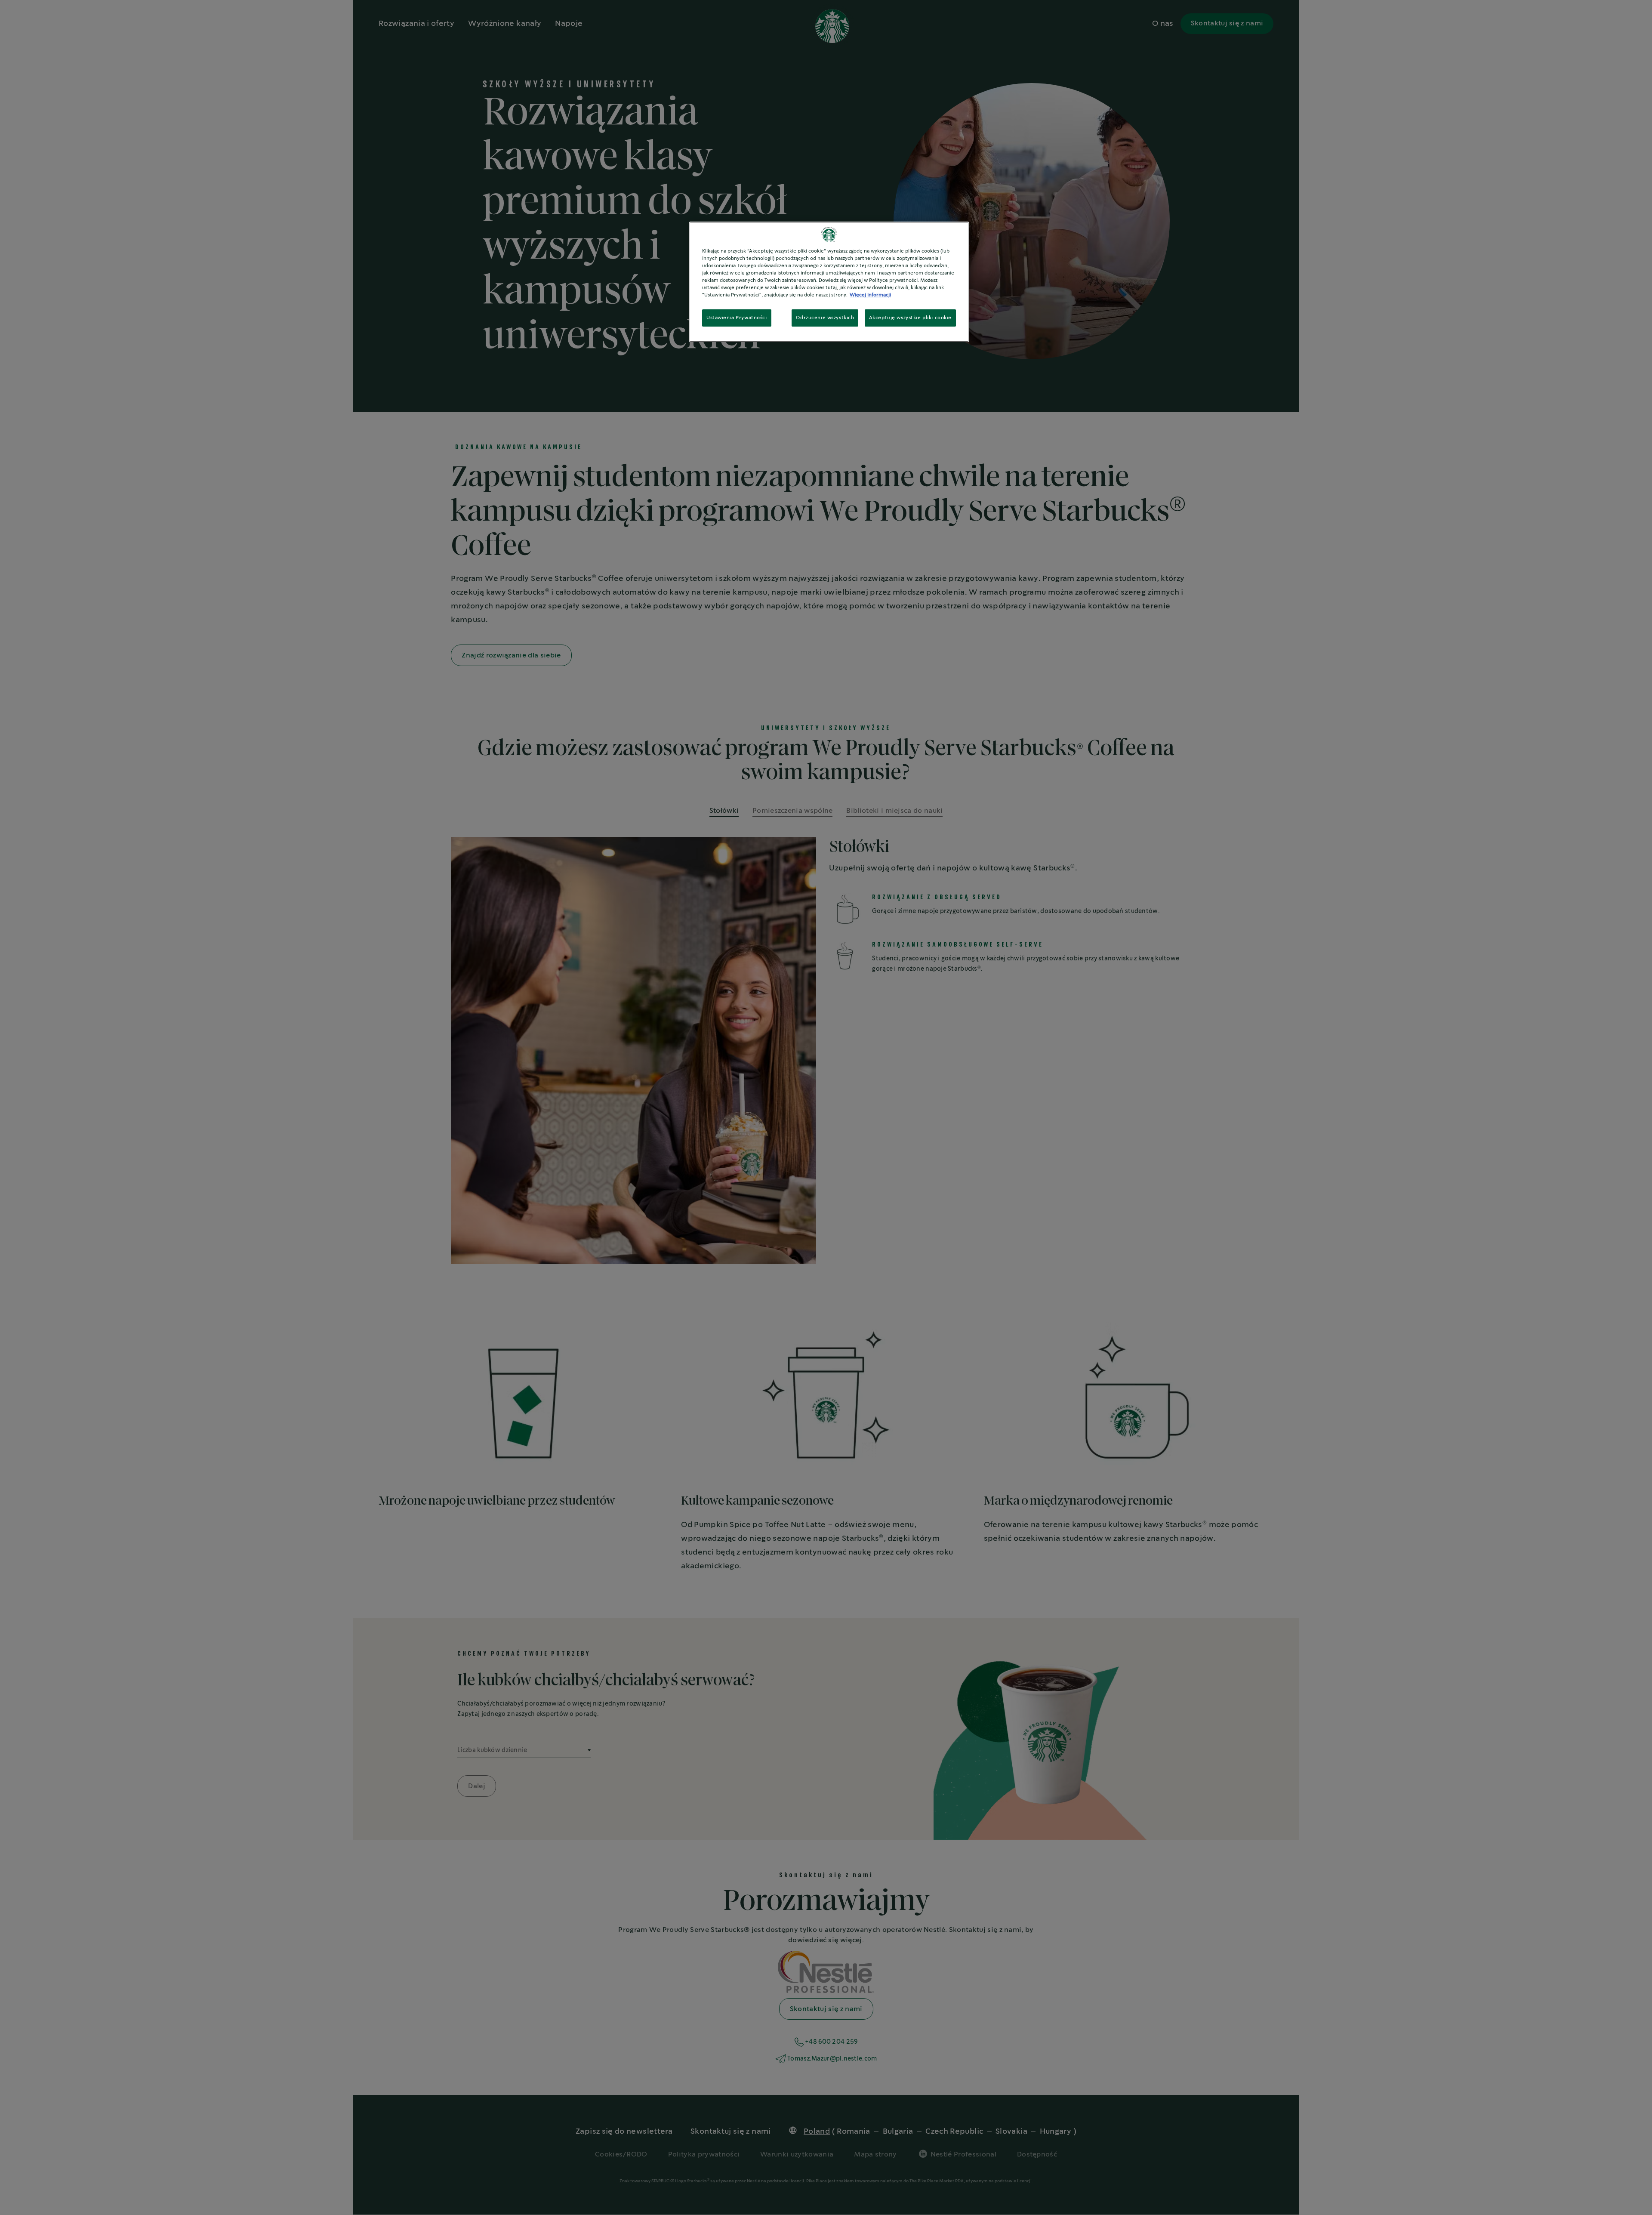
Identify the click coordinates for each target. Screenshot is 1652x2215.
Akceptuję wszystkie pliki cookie (910, 318)
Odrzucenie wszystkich (825, 318)
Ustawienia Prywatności (737, 318)
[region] (829, 282)
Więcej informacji (870, 295)
